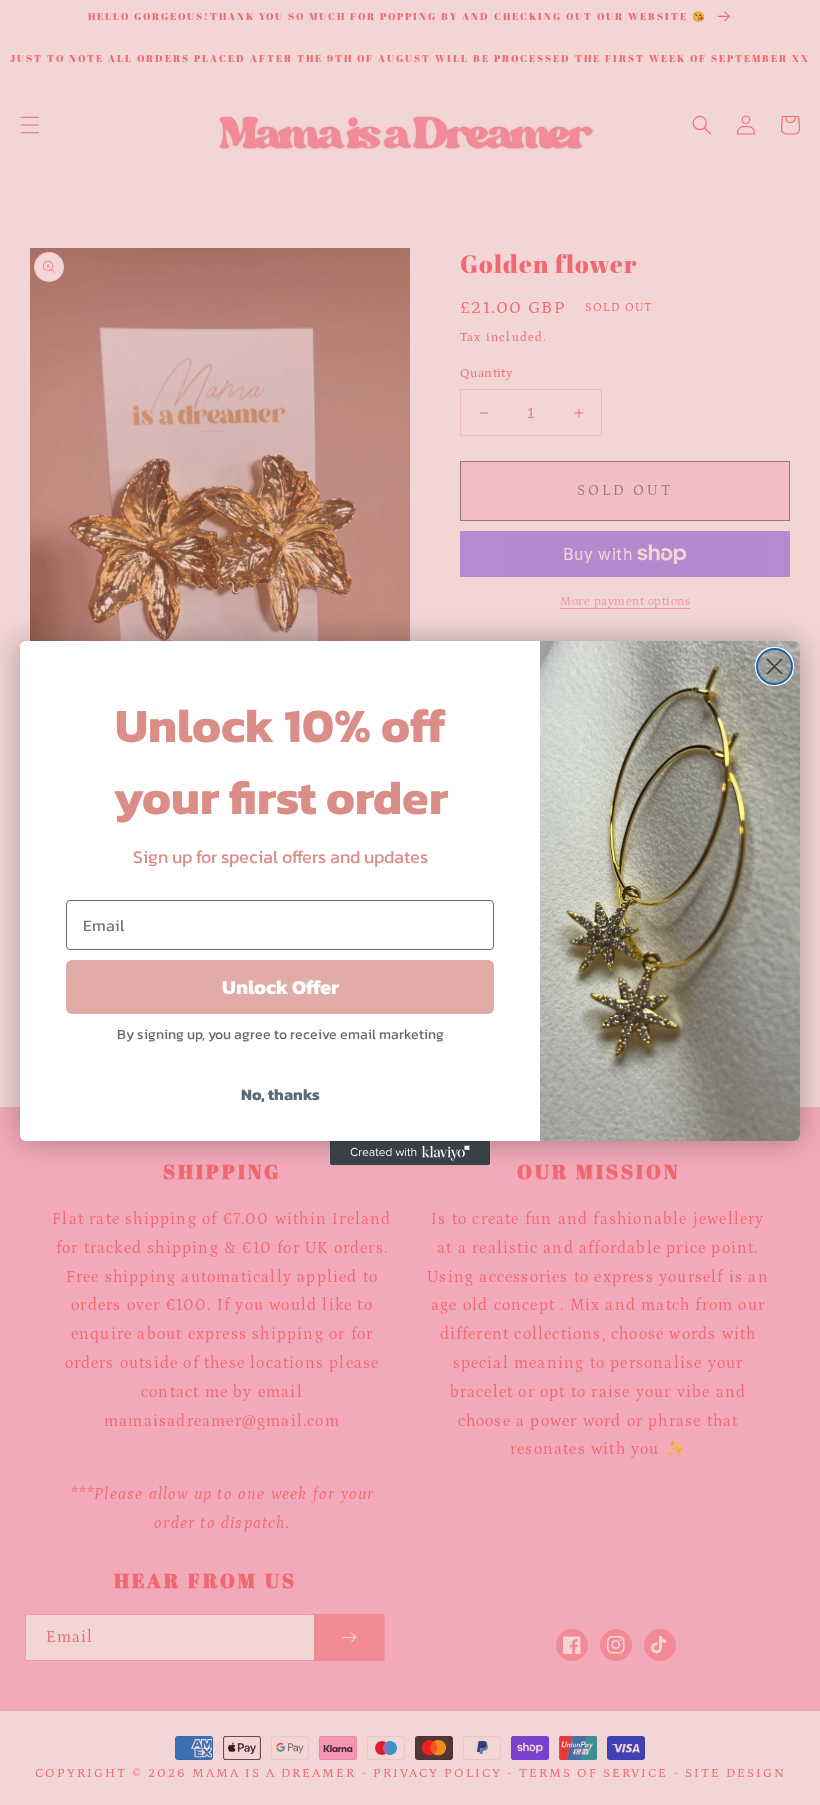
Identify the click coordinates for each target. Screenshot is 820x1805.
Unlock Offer (280, 987)
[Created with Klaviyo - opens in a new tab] (410, 1153)
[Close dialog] (774, 666)
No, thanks (280, 1094)
